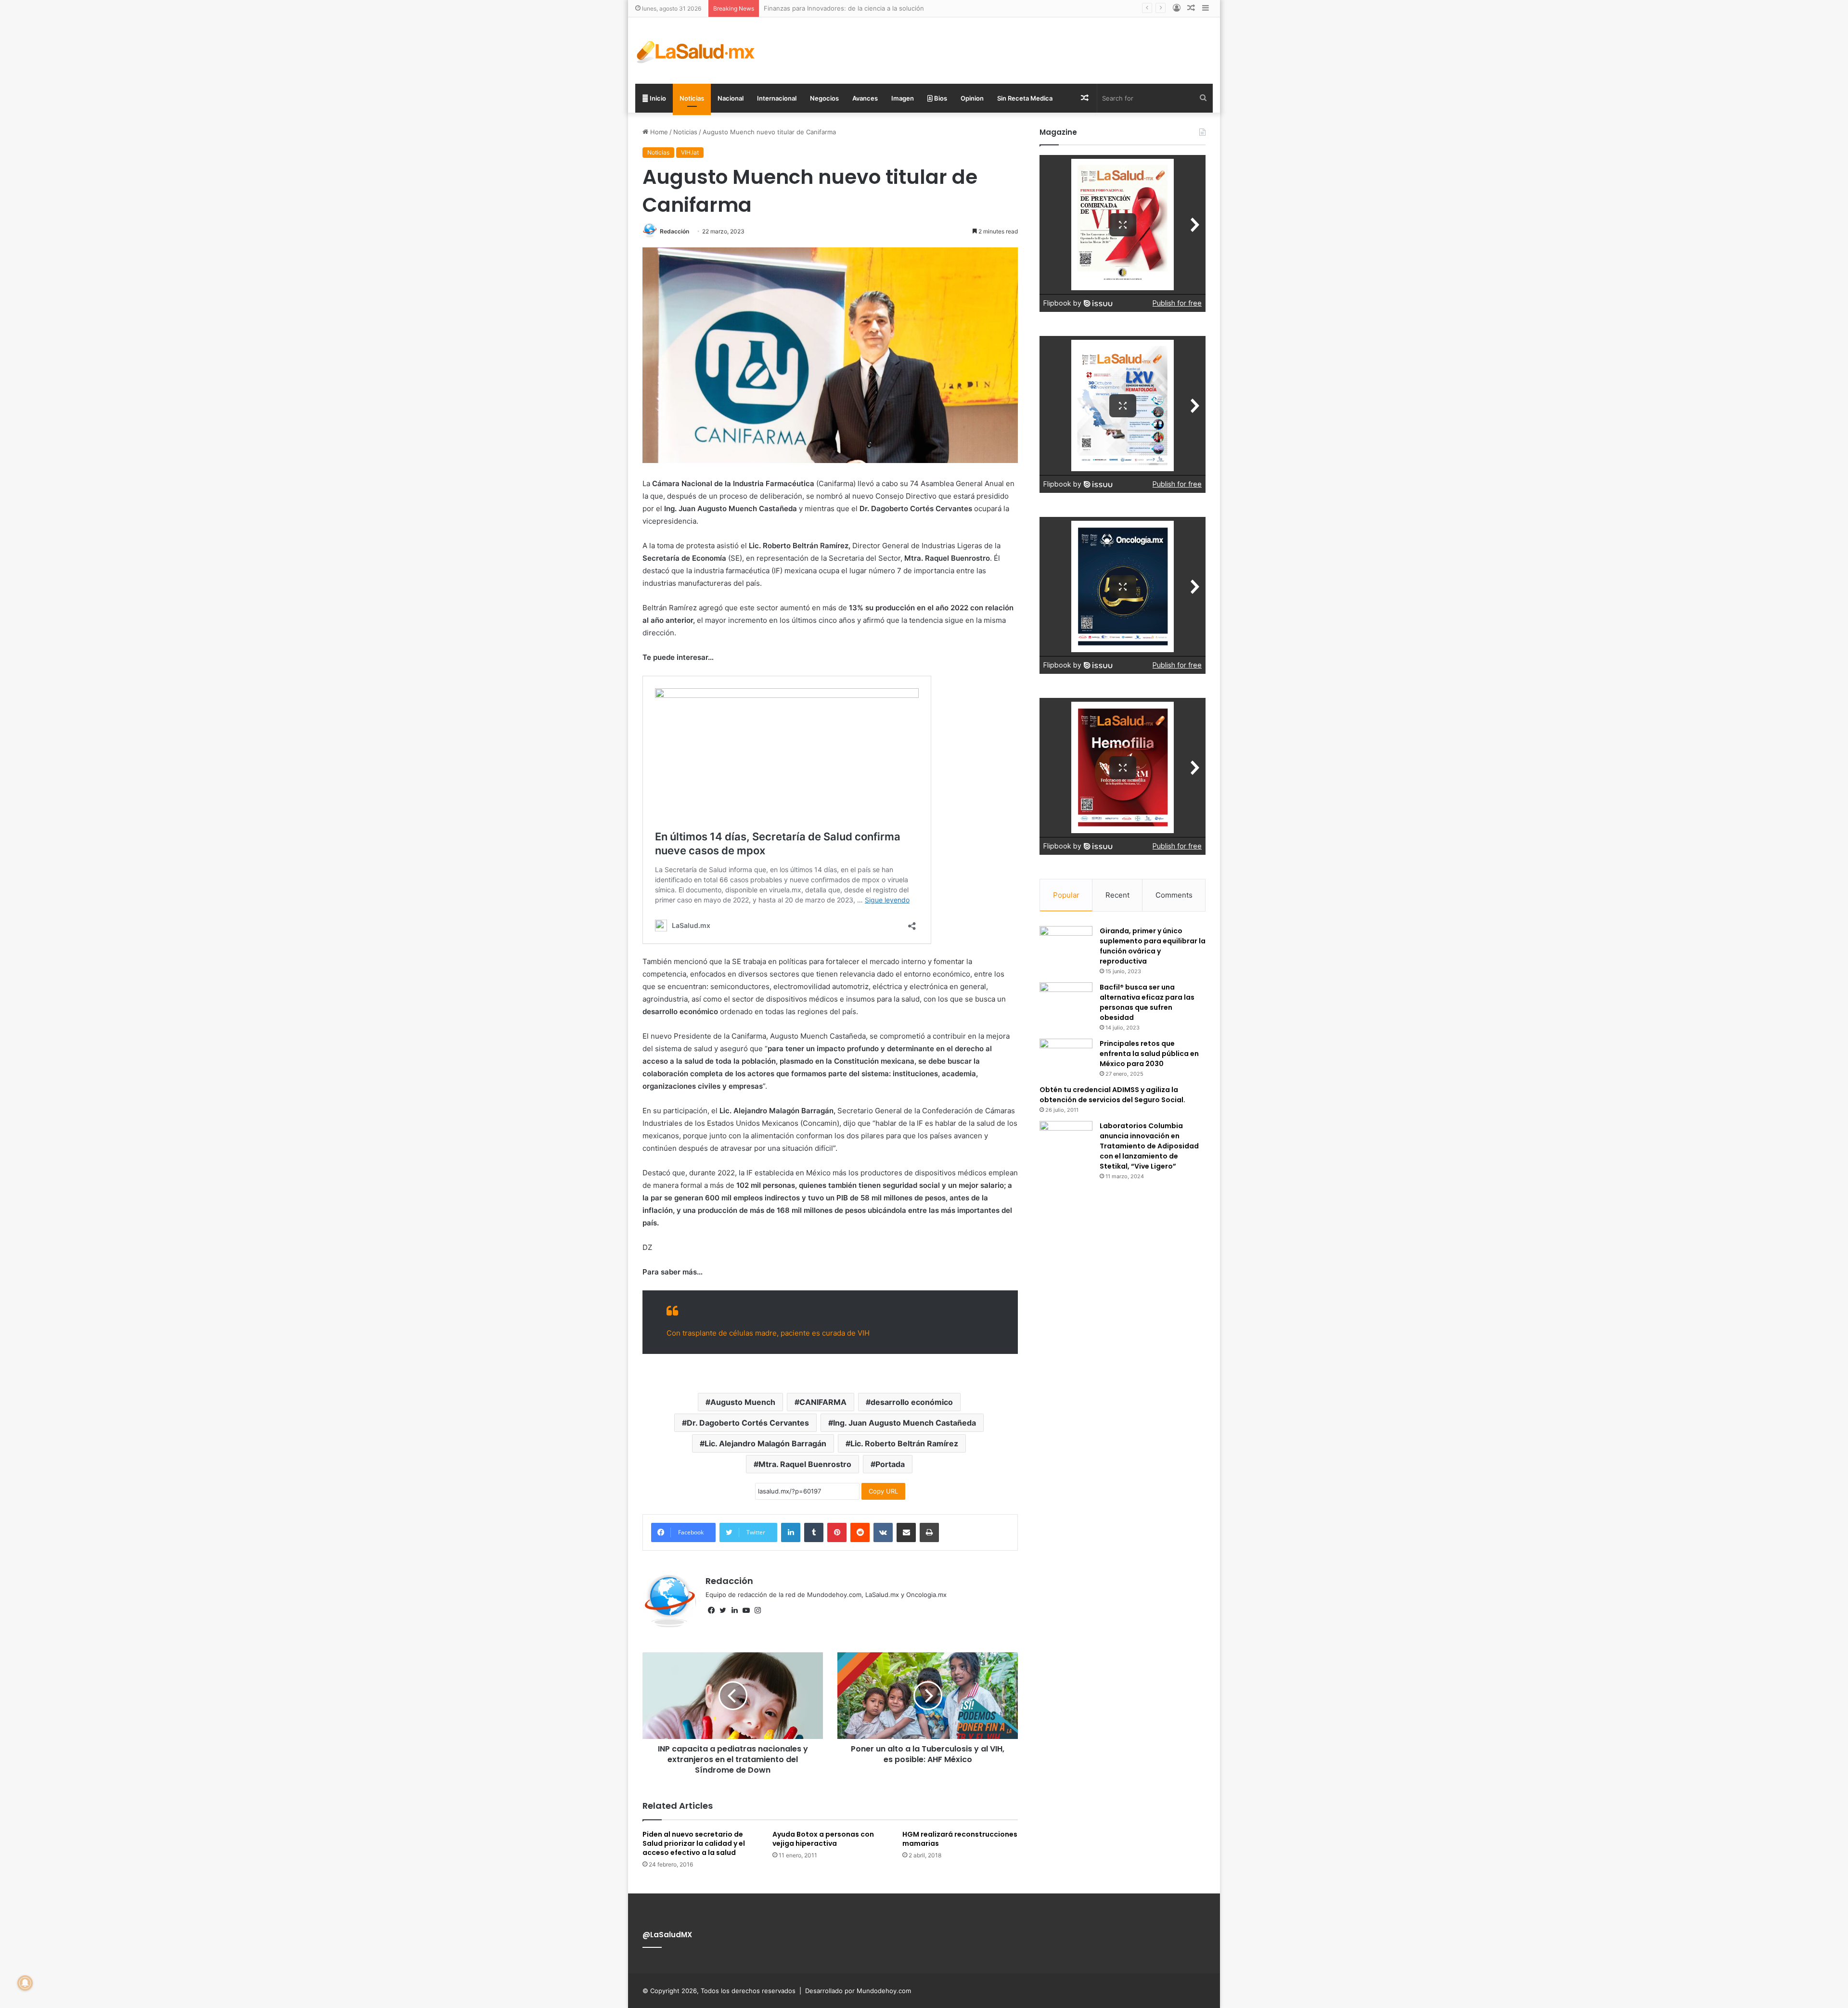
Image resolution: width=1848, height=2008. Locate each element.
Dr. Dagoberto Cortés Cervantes (748, 1423)
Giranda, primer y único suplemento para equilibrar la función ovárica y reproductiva (1153, 946)
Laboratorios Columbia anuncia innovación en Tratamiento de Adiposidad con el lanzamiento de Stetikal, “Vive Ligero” (1149, 1146)
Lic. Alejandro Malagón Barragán (765, 1443)
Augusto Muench (743, 1402)
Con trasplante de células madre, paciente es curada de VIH (768, 1333)
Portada (890, 1464)
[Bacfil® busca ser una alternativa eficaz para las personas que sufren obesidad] (1066, 1000)
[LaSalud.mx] (696, 51)
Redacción (674, 231)
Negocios (824, 98)
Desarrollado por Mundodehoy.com (858, 1991)
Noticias (692, 98)
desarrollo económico (912, 1402)
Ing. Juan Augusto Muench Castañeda (905, 1423)
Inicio (657, 98)
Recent (1117, 895)
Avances (865, 98)
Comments (1174, 895)
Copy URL (883, 1491)
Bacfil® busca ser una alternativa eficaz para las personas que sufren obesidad (1147, 1002)
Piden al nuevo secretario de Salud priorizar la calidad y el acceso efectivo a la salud (694, 1843)
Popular (1066, 895)
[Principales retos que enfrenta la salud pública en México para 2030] (1066, 1057)
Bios (940, 98)
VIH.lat (690, 152)
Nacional (731, 98)
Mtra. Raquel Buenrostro (805, 1464)
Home (658, 132)
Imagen (903, 98)
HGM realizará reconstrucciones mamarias (960, 1839)
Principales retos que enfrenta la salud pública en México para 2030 (1149, 1054)
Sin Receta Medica (1025, 98)
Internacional (777, 98)
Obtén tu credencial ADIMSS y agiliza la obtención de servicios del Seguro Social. (1112, 1095)
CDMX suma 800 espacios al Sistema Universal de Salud (848, 8)
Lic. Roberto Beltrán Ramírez (904, 1443)
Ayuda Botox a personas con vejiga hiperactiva (823, 1839)
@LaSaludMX (667, 1935)
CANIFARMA (823, 1402)
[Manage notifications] (25, 1983)
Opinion (972, 98)
